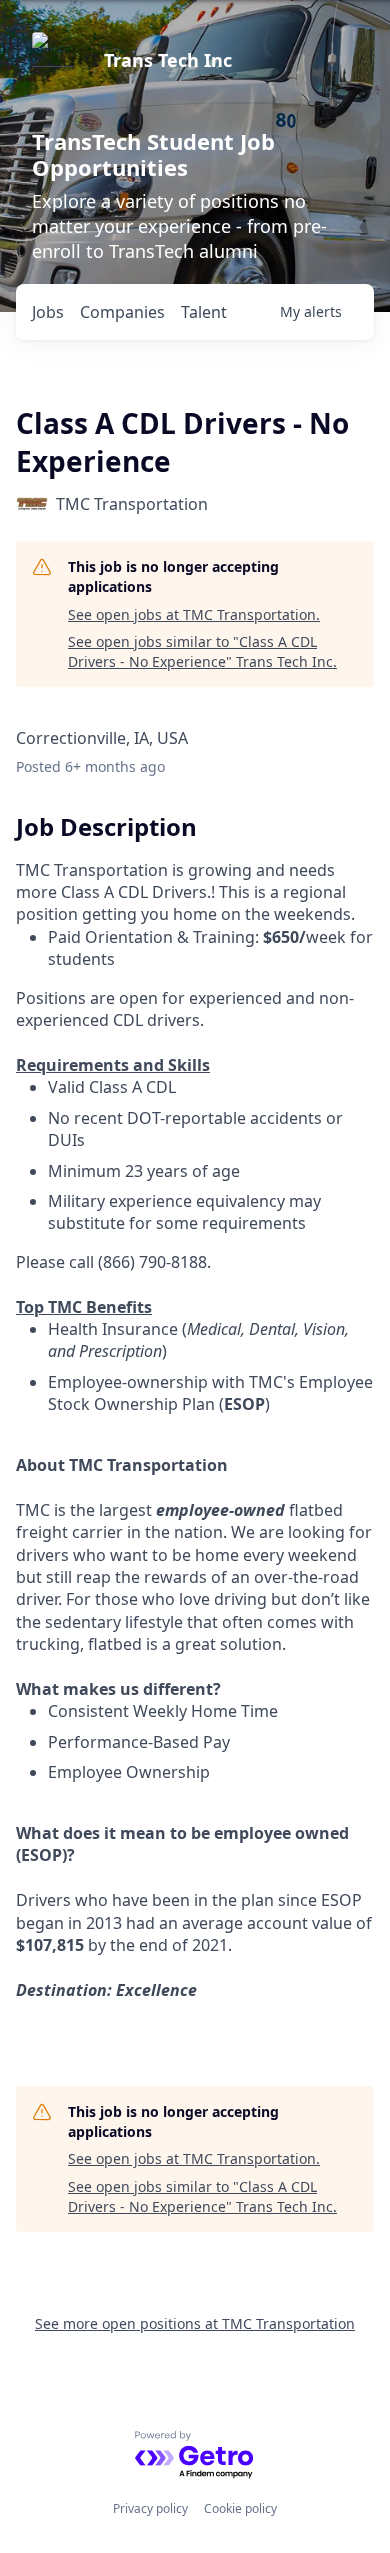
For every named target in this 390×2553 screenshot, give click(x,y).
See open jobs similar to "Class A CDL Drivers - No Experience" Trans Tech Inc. (202, 651)
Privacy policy (150, 2508)
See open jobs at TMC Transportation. (194, 614)
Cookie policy (240, 2508)
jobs (48, 312)
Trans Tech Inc (168, 60)
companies (122, 312)
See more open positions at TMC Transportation (195, 2323)
